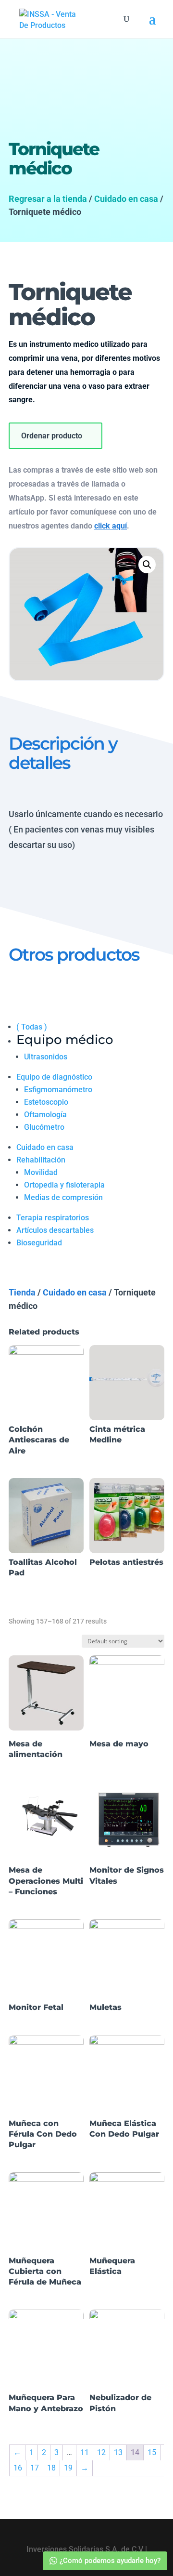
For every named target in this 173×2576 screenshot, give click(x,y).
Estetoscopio (46, 1102)
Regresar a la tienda (48, 199)
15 (152, 2452)
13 (118, 2452)
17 (35, 2468)
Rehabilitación (41, 1160)
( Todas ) (32, 1027)
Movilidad (41, 1172)
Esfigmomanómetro (58, 1090)
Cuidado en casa (126, 199)
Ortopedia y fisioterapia (64, 1185)
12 (101, 2452)
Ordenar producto (52, 436)
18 (51, 2468)
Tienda (22, 1292)
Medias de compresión (63, 1197)
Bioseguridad (39, 1243)
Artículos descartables (55, 1230)
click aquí (111, 526)
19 (68, 2468)
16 (18, 2468)
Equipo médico (65, 1040)
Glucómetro (44, 1127)
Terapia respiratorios (53, 1218)
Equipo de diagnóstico (54, 1077)
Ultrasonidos (46, 1057)
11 (85, 2452)
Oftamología (45, 1115)
